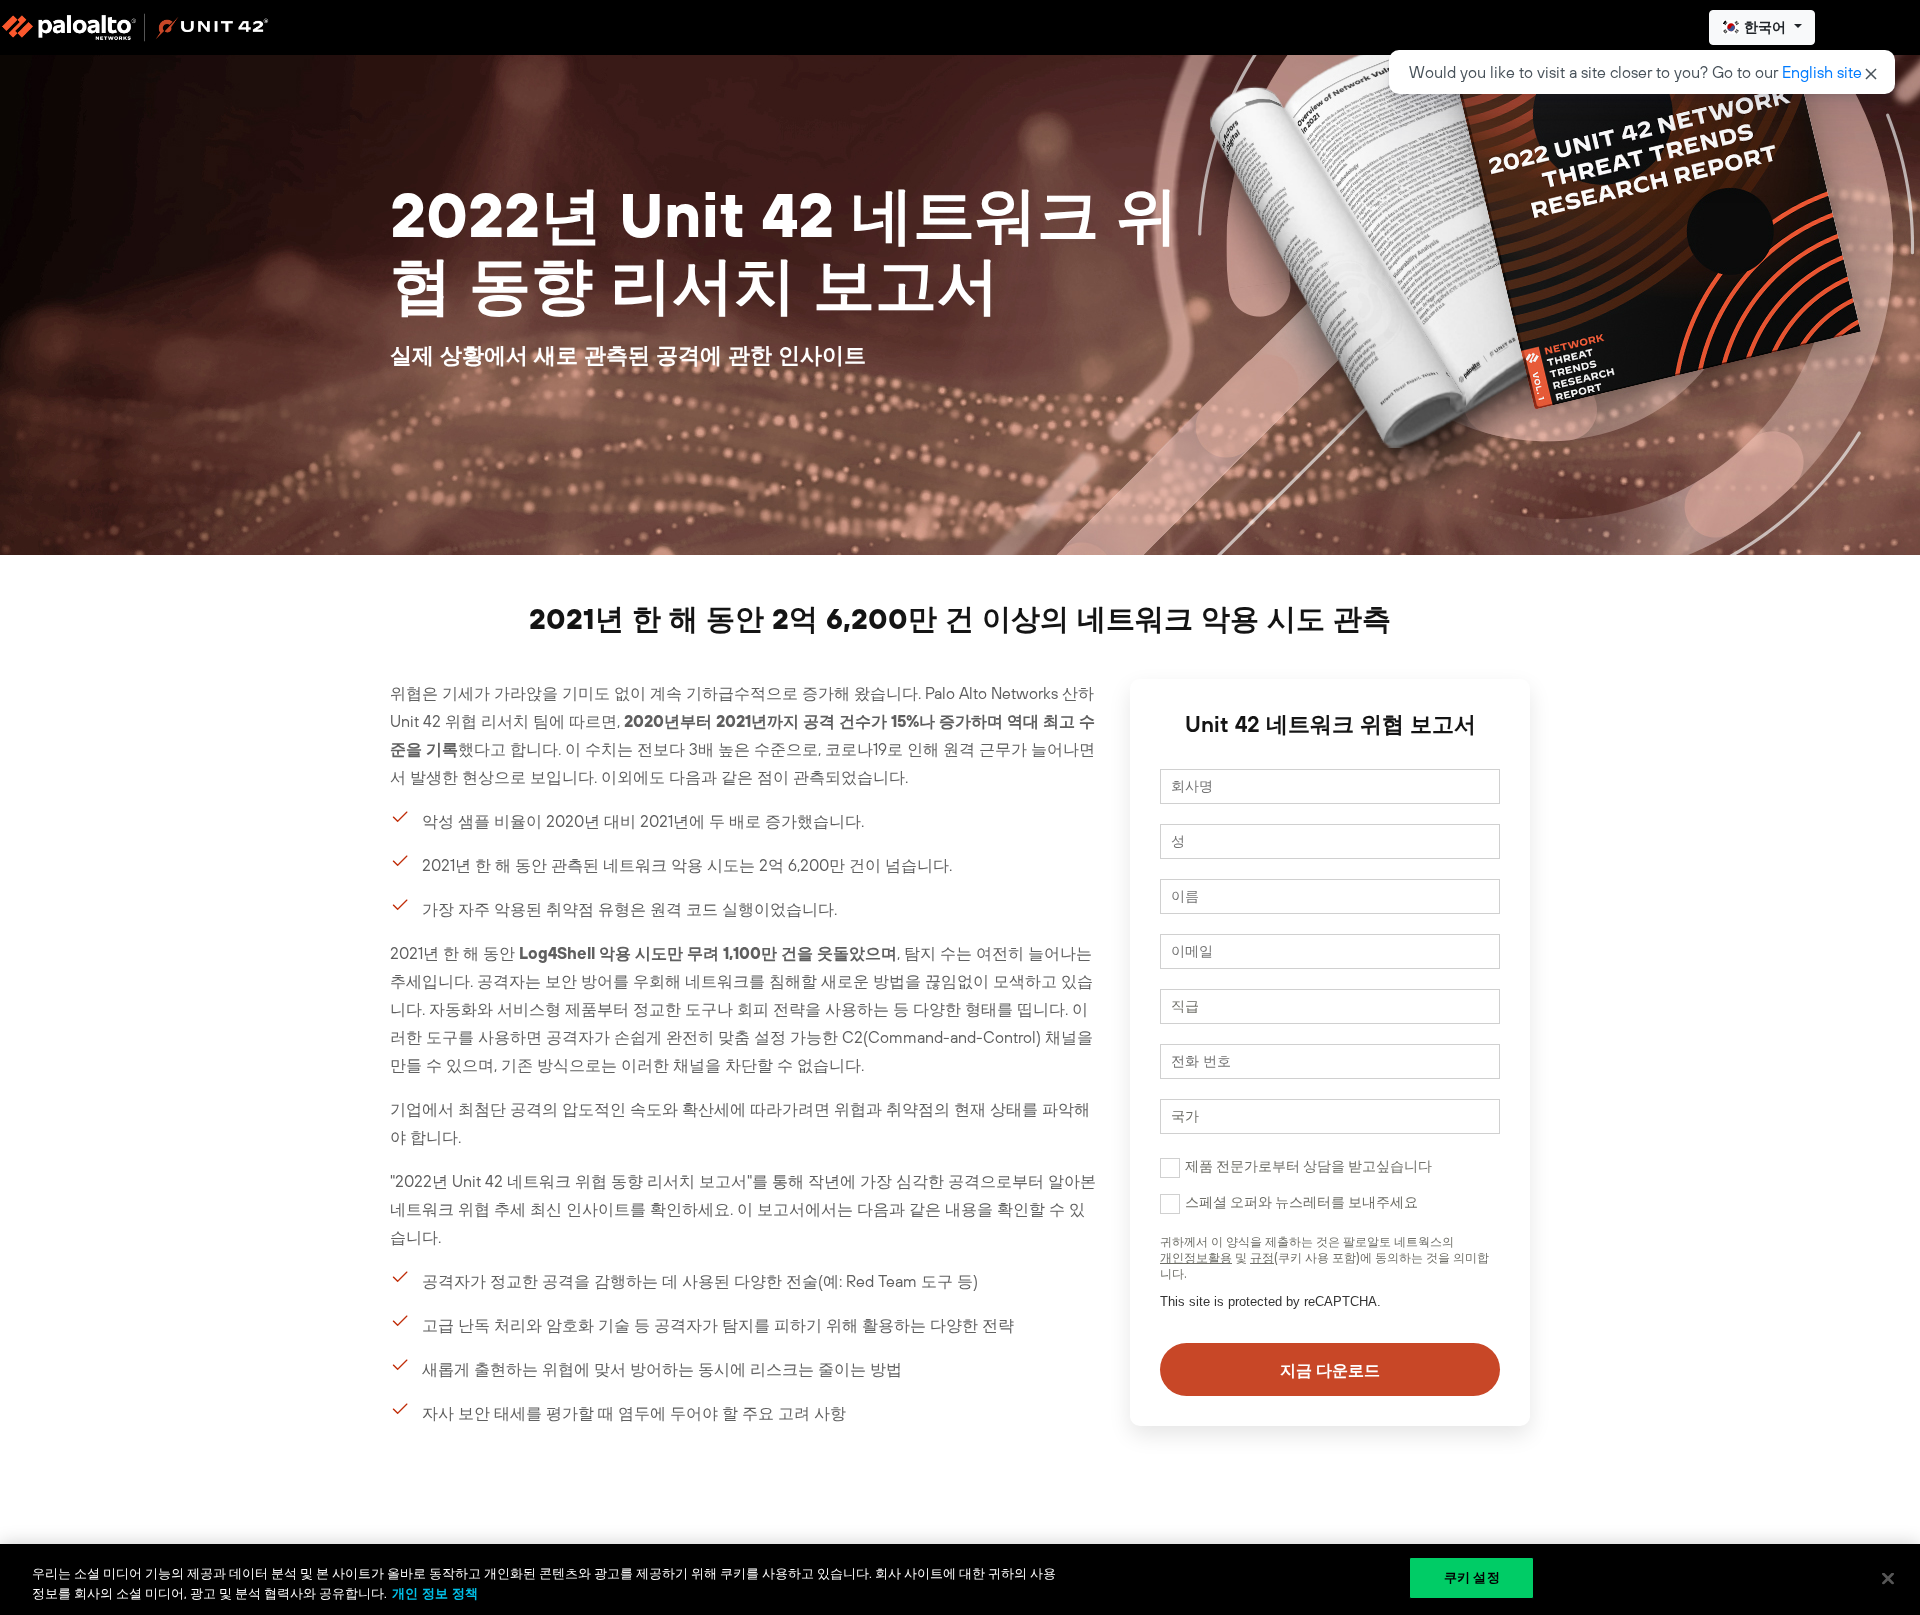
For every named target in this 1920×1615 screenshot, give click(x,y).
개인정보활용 (1196, 1257)
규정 (1262, 1257)
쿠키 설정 (1472, 1577)
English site (1822, 72)
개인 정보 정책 (435, 1593)
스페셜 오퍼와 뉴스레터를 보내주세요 (1301, 1202)
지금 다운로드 (1330, 1370)
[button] (1762, 27)
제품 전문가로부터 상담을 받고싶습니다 (1308, 1166)
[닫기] (1888, 1578)
